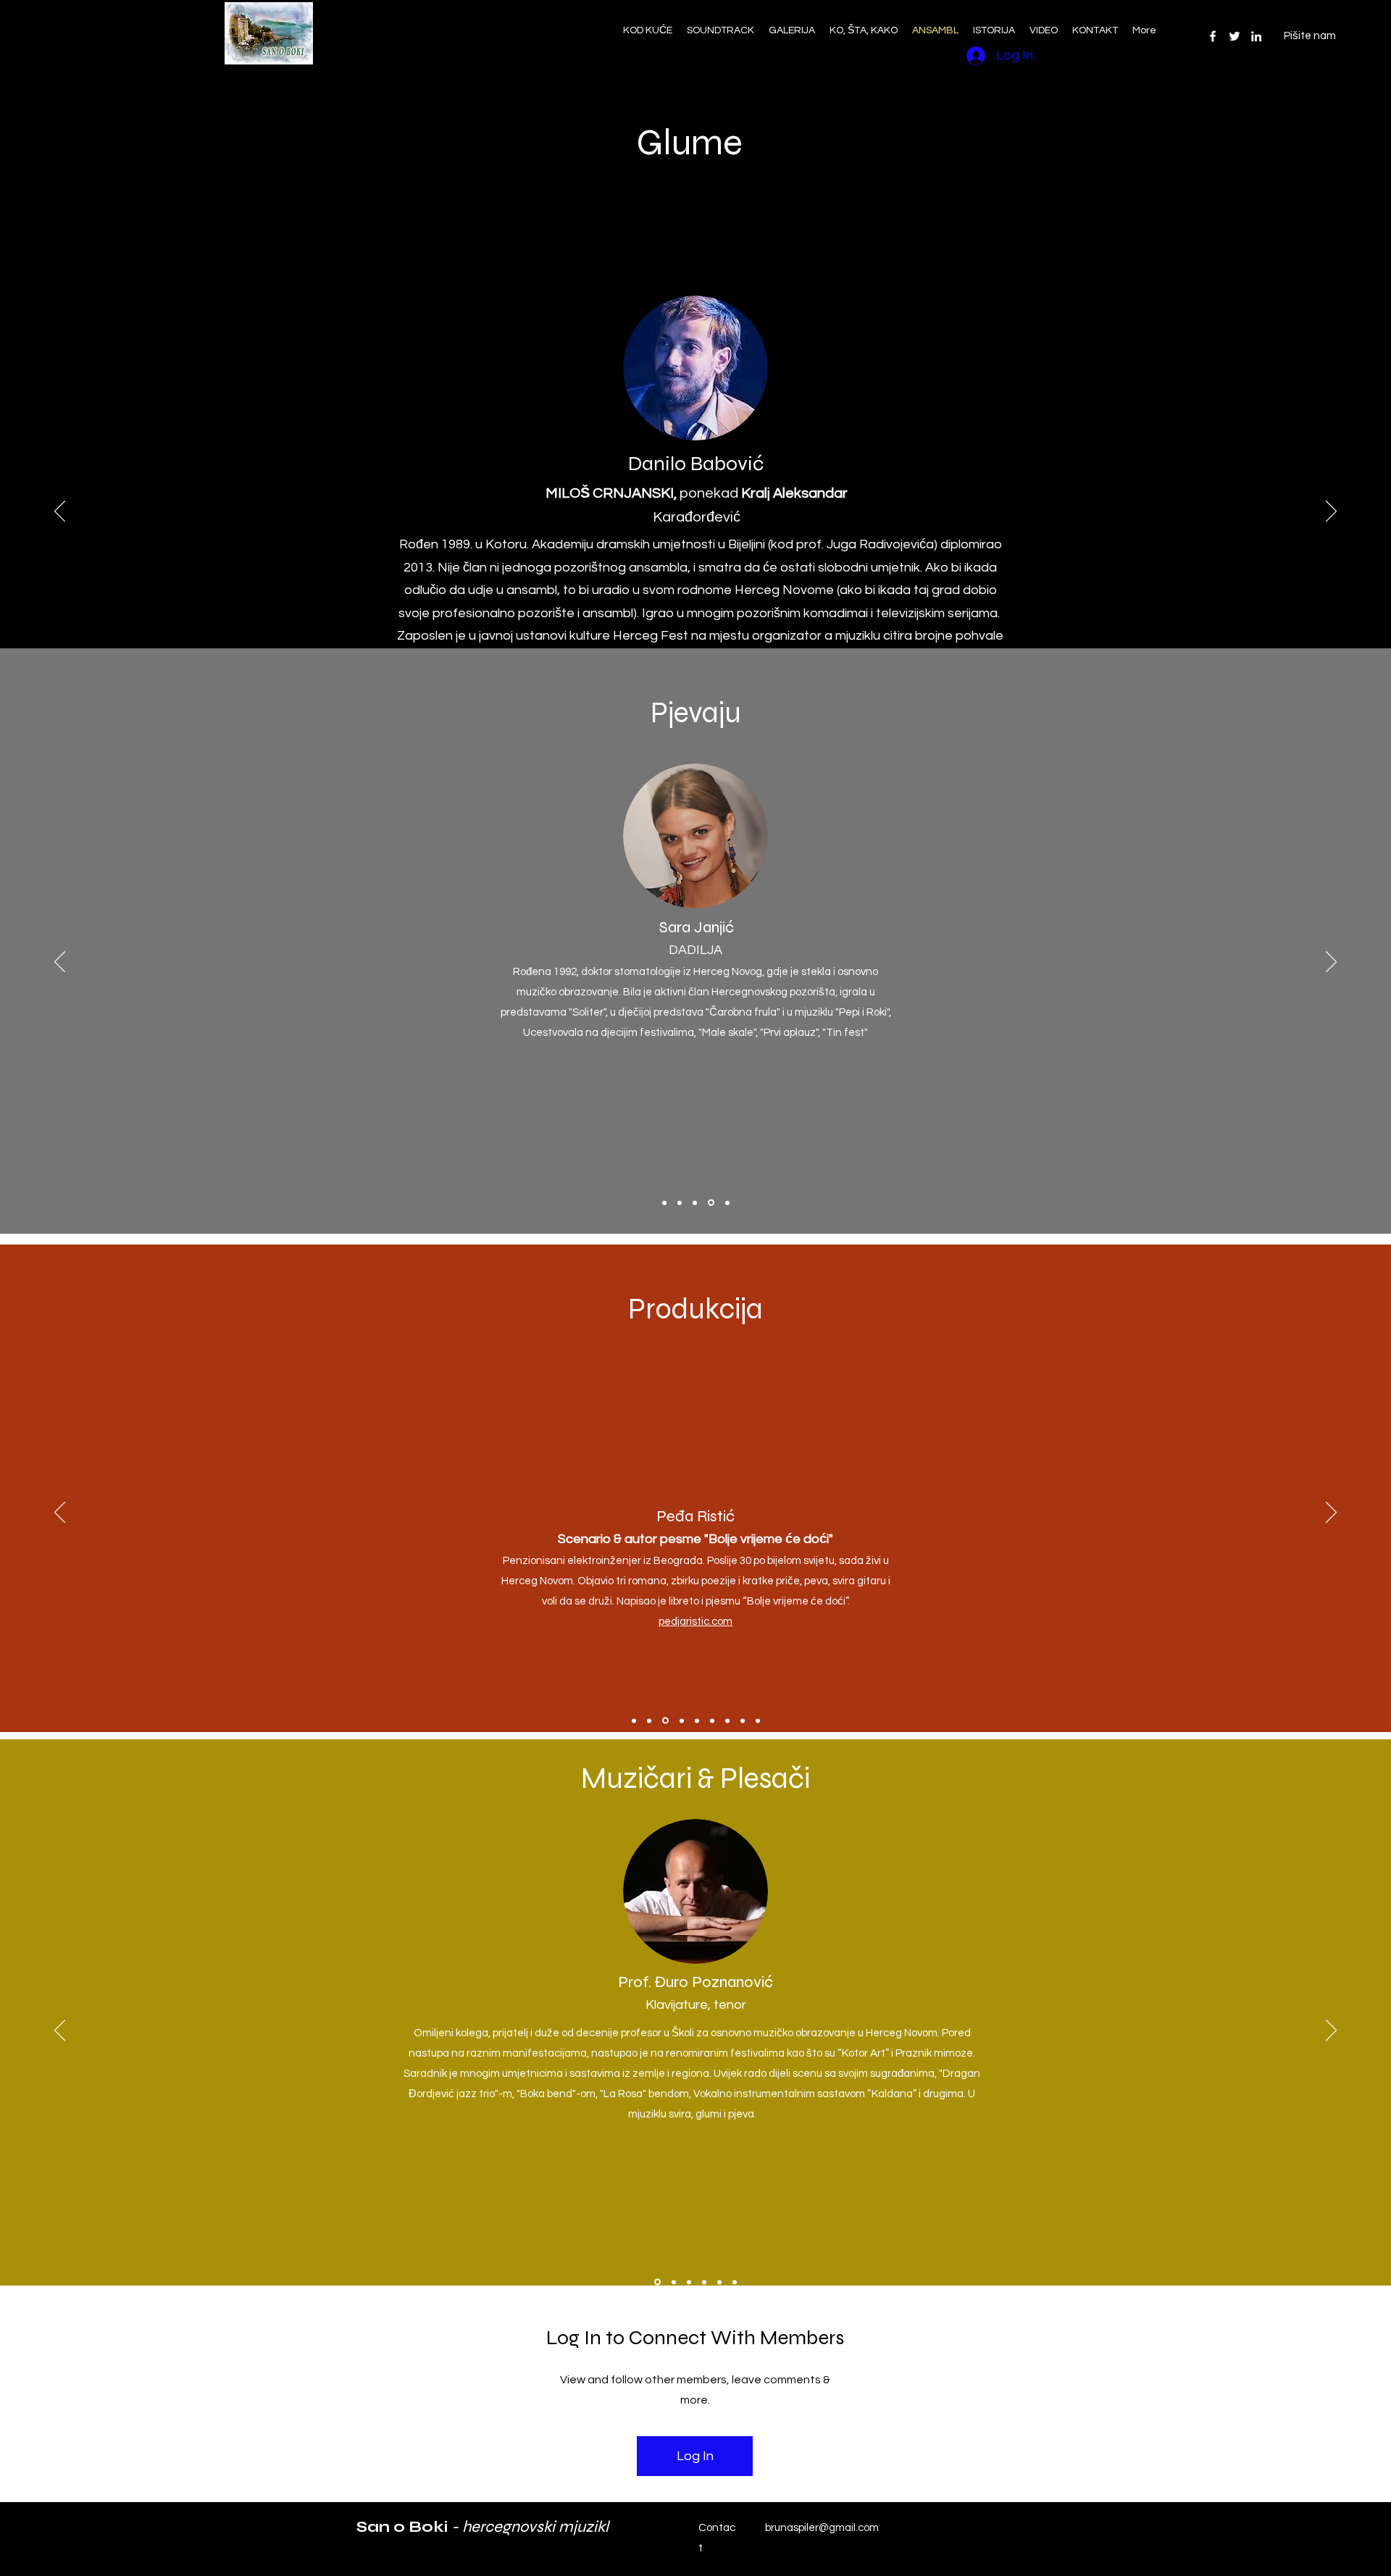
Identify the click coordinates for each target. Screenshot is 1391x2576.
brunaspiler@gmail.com (822, 2528)
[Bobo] (689, 2282)
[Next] (1331, 512)
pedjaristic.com (695, 1622)
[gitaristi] (674, 2282)
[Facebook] (1213, 36)
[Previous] (60, 512)
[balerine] (735, 2282)
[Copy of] (712, 1720)
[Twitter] (1235, 36)
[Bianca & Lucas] (719, 2282)
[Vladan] (704, 2282)
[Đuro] (657, 2282)
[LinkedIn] (1256, 36)
